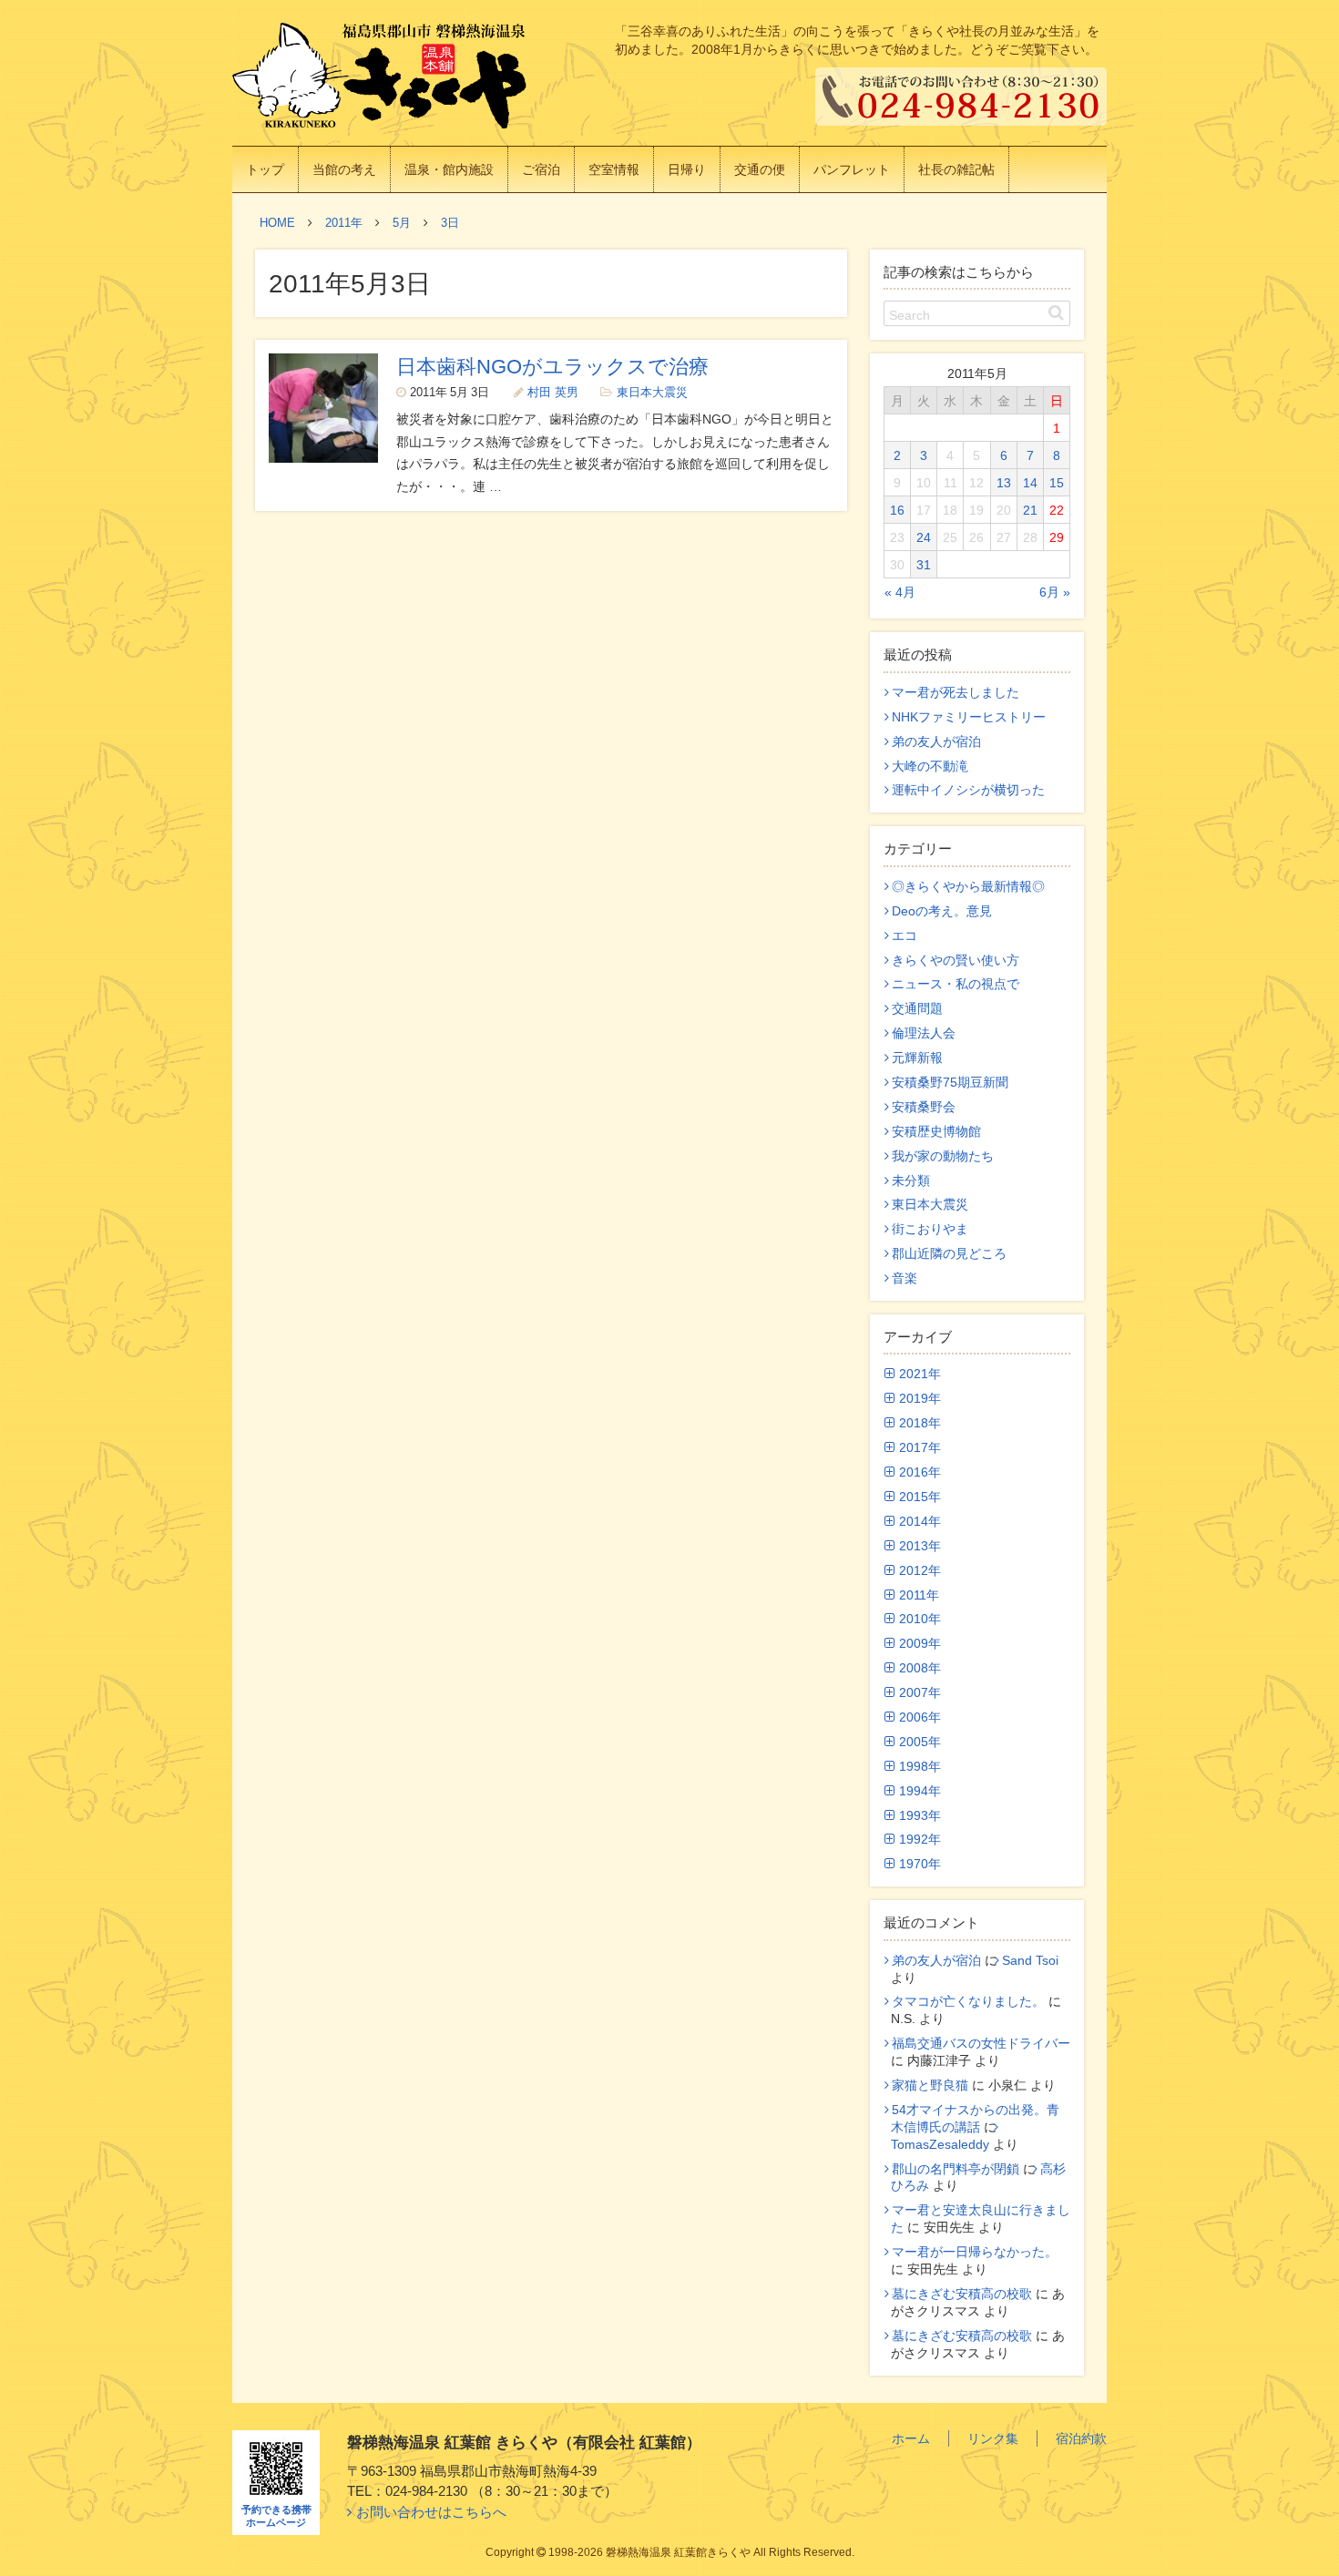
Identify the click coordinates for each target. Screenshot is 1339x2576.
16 (897, 510)
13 (1004, 483)
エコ (905, 935)
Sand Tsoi (1030, 1960)
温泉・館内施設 (449, 169)
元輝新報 (917, 1058)
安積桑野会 (924, 1107)
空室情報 (614, 169)
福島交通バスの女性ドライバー (981, 2043)
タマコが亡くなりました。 (968, 2001)
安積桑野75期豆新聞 (950, 1082)
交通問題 (917, 1008)
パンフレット (852, 169)
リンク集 (993, 2438)
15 (1057, 483)
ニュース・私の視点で (956, 984)
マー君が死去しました (956, 692)
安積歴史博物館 (936, 1131)
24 (924, 537)
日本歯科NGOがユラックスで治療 (552, 367)
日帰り (687, 169)
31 (924, 565)
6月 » (1055, 592)
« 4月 (900, 592)
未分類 (911, 1181)
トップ (265, 169)
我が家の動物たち (943, 1156)
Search (910, 315)
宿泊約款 (1081, 2438)
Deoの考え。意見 (942, 911)
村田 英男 (553, 393)
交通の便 (760, 169)
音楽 (905, 1278)
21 (1030, 510)
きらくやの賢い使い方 (956, 960)
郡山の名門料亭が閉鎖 (956, 2169)
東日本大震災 (652, 393)
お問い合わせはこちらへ (431, 2512)
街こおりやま (930, 1229)
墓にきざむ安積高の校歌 (962, 2294)
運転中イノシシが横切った (968, 790)
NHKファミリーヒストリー (969, 717)
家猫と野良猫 (930, 2085)
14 (1030, 483)
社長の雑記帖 (956, 169)
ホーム (911, 2438)
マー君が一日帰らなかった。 (975, 2252)
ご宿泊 (541, 169)
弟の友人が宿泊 (936, 741)
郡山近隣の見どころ (949, 1253)
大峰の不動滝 (930, 766)
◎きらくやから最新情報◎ (968, 886)
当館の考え (344, 169)
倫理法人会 (924, 1033)
